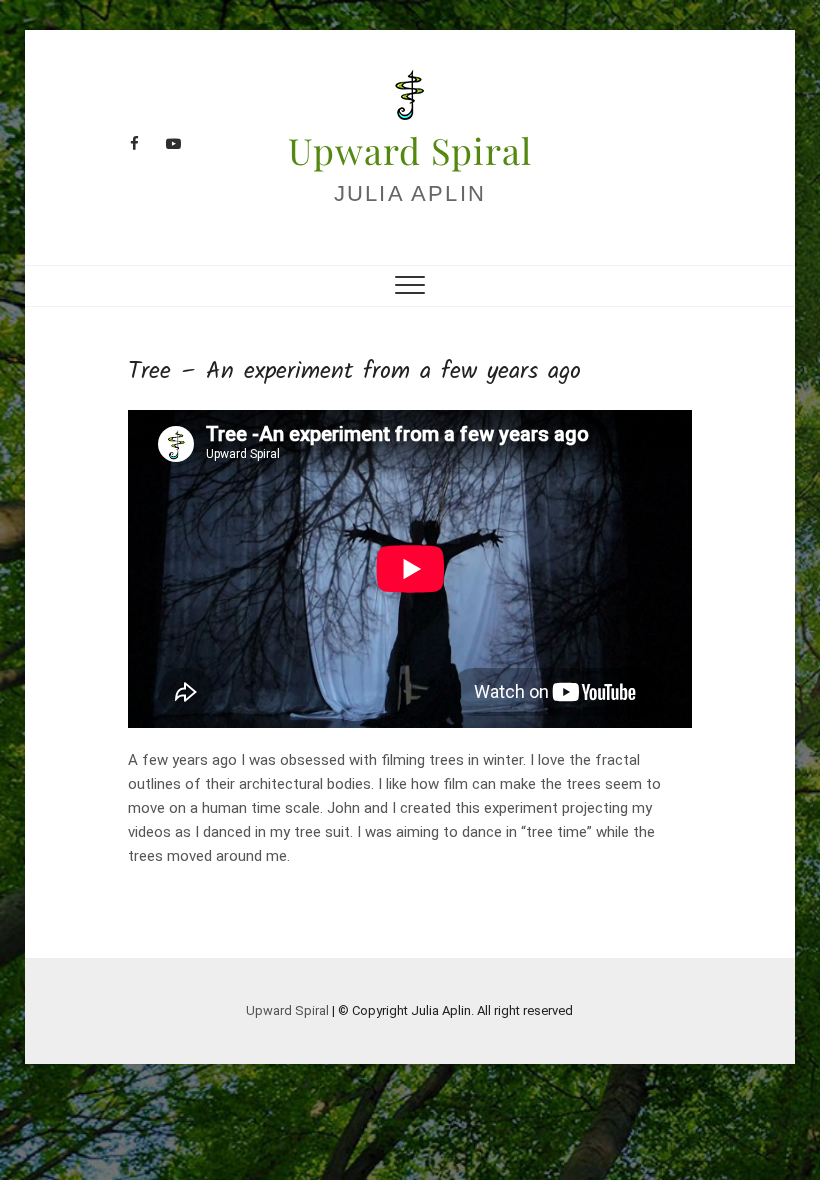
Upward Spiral (410, 150)
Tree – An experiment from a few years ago (354, 371)
